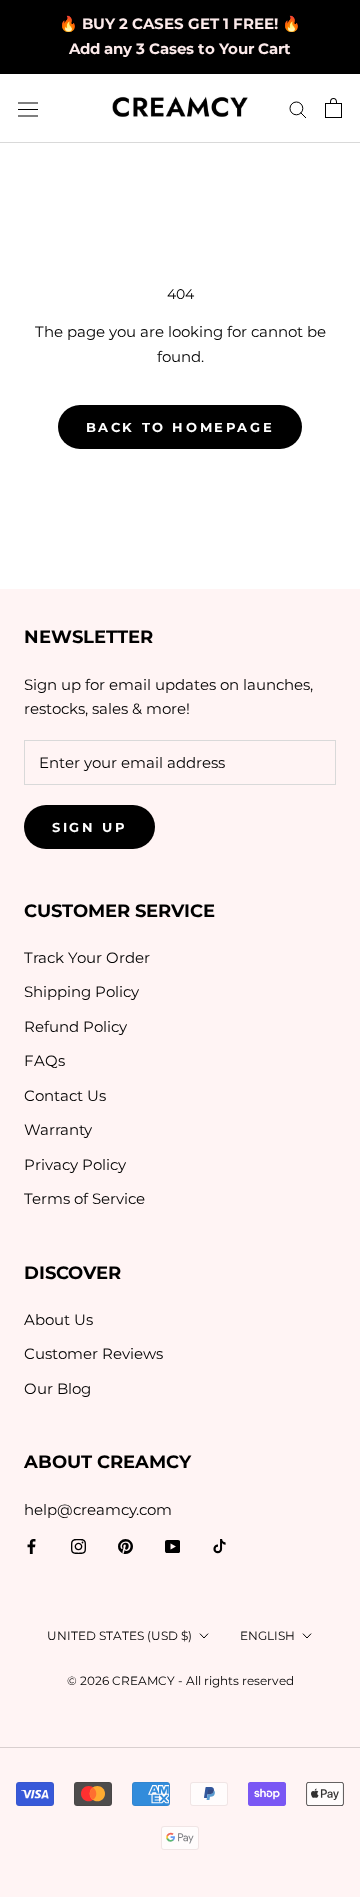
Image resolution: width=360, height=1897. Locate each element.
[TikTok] (219, 1545)
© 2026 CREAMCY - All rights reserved (180, 1680)
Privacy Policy (75, 1164)
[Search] (298, 109)
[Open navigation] (28, 108)
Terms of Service (84, 1198)
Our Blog (57, 1388)
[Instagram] (78, 1545)
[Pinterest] (125, 1545)
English (267, 1635)
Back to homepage (180, 427)
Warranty (58, 1129)
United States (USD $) (119, 1635)
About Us (58, 1319)
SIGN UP (89, 827)
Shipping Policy (81, 991)
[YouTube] (172, 1545)
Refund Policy (75, 1026)
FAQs (44, 1060)
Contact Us (65, 1095)
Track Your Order (87, 957)
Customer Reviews (93, 1353)
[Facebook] (31, 1545)
